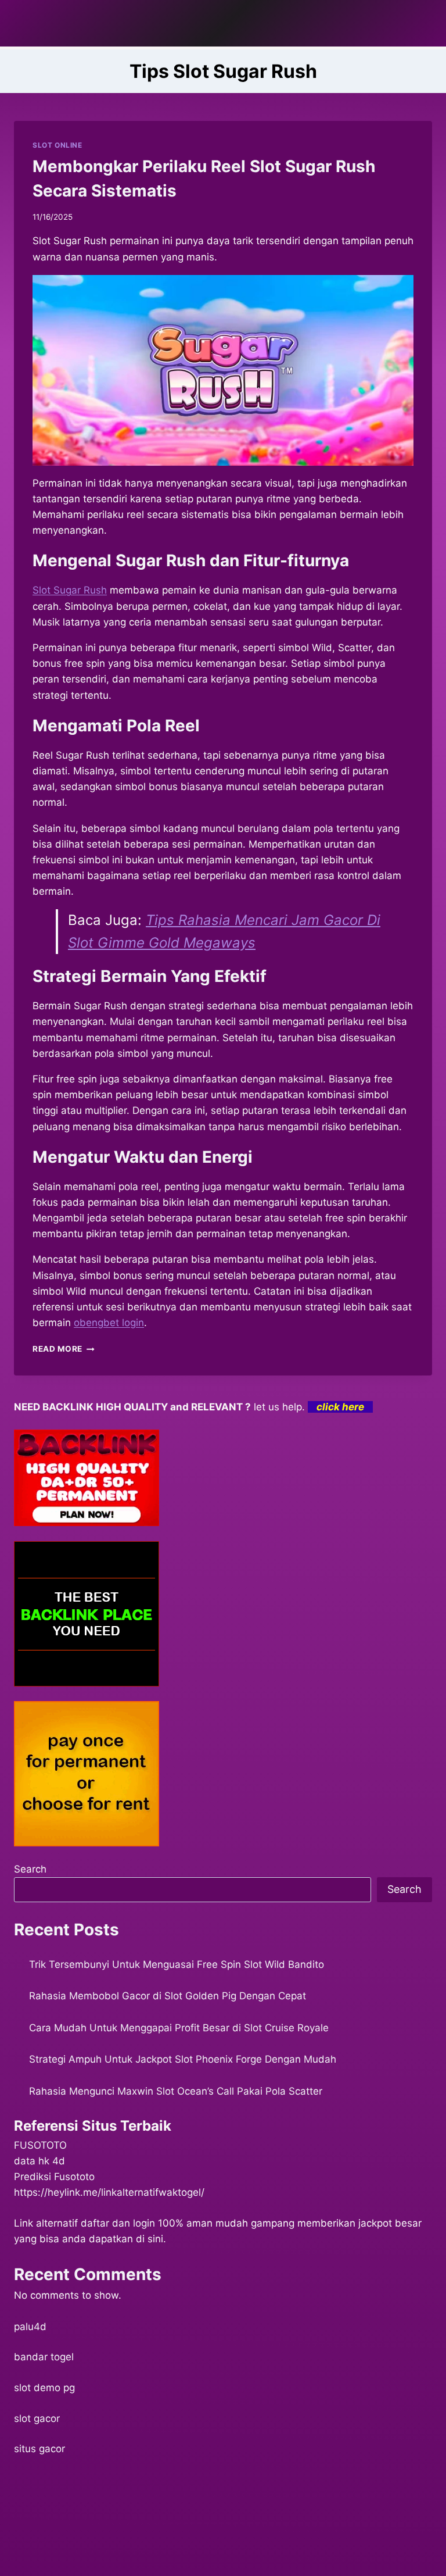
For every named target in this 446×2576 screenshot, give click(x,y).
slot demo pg (44, 2388)
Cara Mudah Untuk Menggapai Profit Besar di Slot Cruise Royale (179, 2028)
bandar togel (44, 2357)
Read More (64, 1349)
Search (30, 1869)
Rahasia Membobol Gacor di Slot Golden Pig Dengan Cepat (168, 1996)
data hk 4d (39, 2161)
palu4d (30, 2327)
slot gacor (37, 2418)
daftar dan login (118, 2223)
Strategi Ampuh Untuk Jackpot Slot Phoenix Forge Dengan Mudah (183, 2059)
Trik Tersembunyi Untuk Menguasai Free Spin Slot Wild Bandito (177, 1964)
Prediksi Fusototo (54, 2177)
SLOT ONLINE (57, 145)
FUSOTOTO (40, 2145)
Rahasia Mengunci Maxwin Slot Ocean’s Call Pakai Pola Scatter (176, 2091)
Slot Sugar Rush (70, 590)
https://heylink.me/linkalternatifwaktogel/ (109, 2192)
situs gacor (39, 2449)
